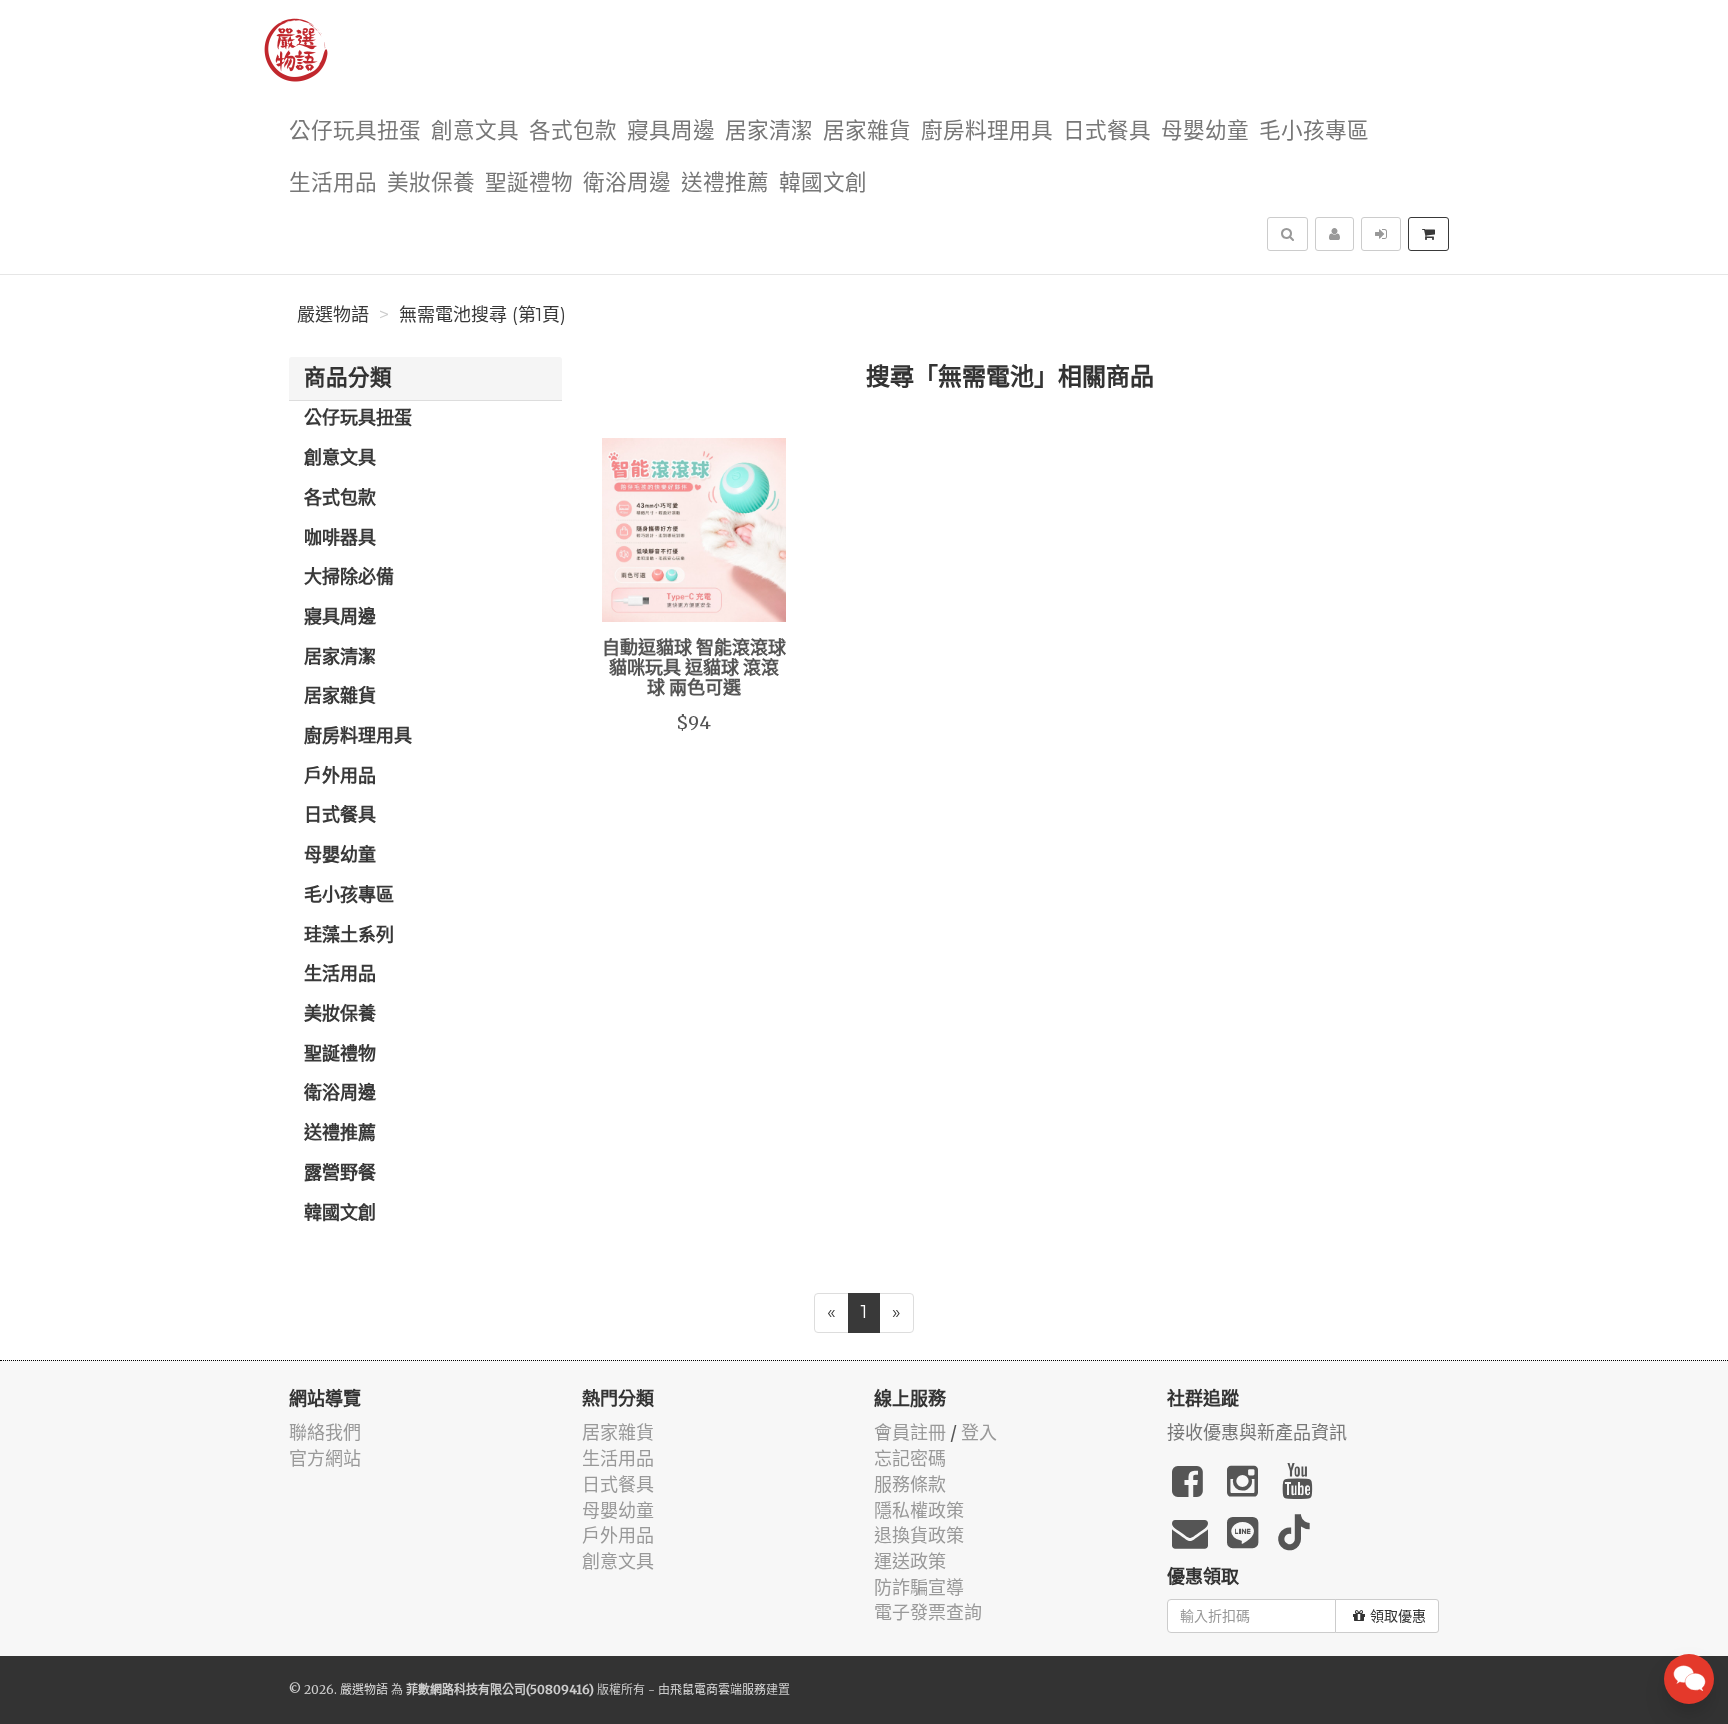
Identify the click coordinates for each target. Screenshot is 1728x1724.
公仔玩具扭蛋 (355, 131)
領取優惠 (1398, 1616)
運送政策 (910, 1561)
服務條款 (910, 1484)
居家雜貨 (867, 131)
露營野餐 (340, 1174)
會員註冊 (910, 1432)
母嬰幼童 (1205, 131)
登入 (979, 1432)
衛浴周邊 (627, 183)
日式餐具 (1107, 131)
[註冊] (1334, 234)
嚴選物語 (333, 315)
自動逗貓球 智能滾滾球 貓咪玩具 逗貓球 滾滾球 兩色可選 (694, 669)
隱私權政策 (919, 1510)
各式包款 (573, 131)
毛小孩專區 (1314, 131)
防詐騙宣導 (919, 1587)
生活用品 (333, 183)
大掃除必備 (349, 578)
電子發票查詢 (928, 1612)
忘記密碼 (910, 1458)
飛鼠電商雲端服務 (718, 1689)
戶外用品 (340, 777)
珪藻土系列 (349, 936)
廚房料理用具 (987, 131)
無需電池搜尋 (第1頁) (482, 315)
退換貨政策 (919, 1535)
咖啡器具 (340, 539)
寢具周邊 (671, 131)
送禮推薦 (725, 183)
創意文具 (475, 131)
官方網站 (325, 1458)
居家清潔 (769, 131)
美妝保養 (431, 183)
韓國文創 (823, 183)
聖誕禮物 (529, 183)
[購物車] (1428, 234)
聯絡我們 (325, 1432)
